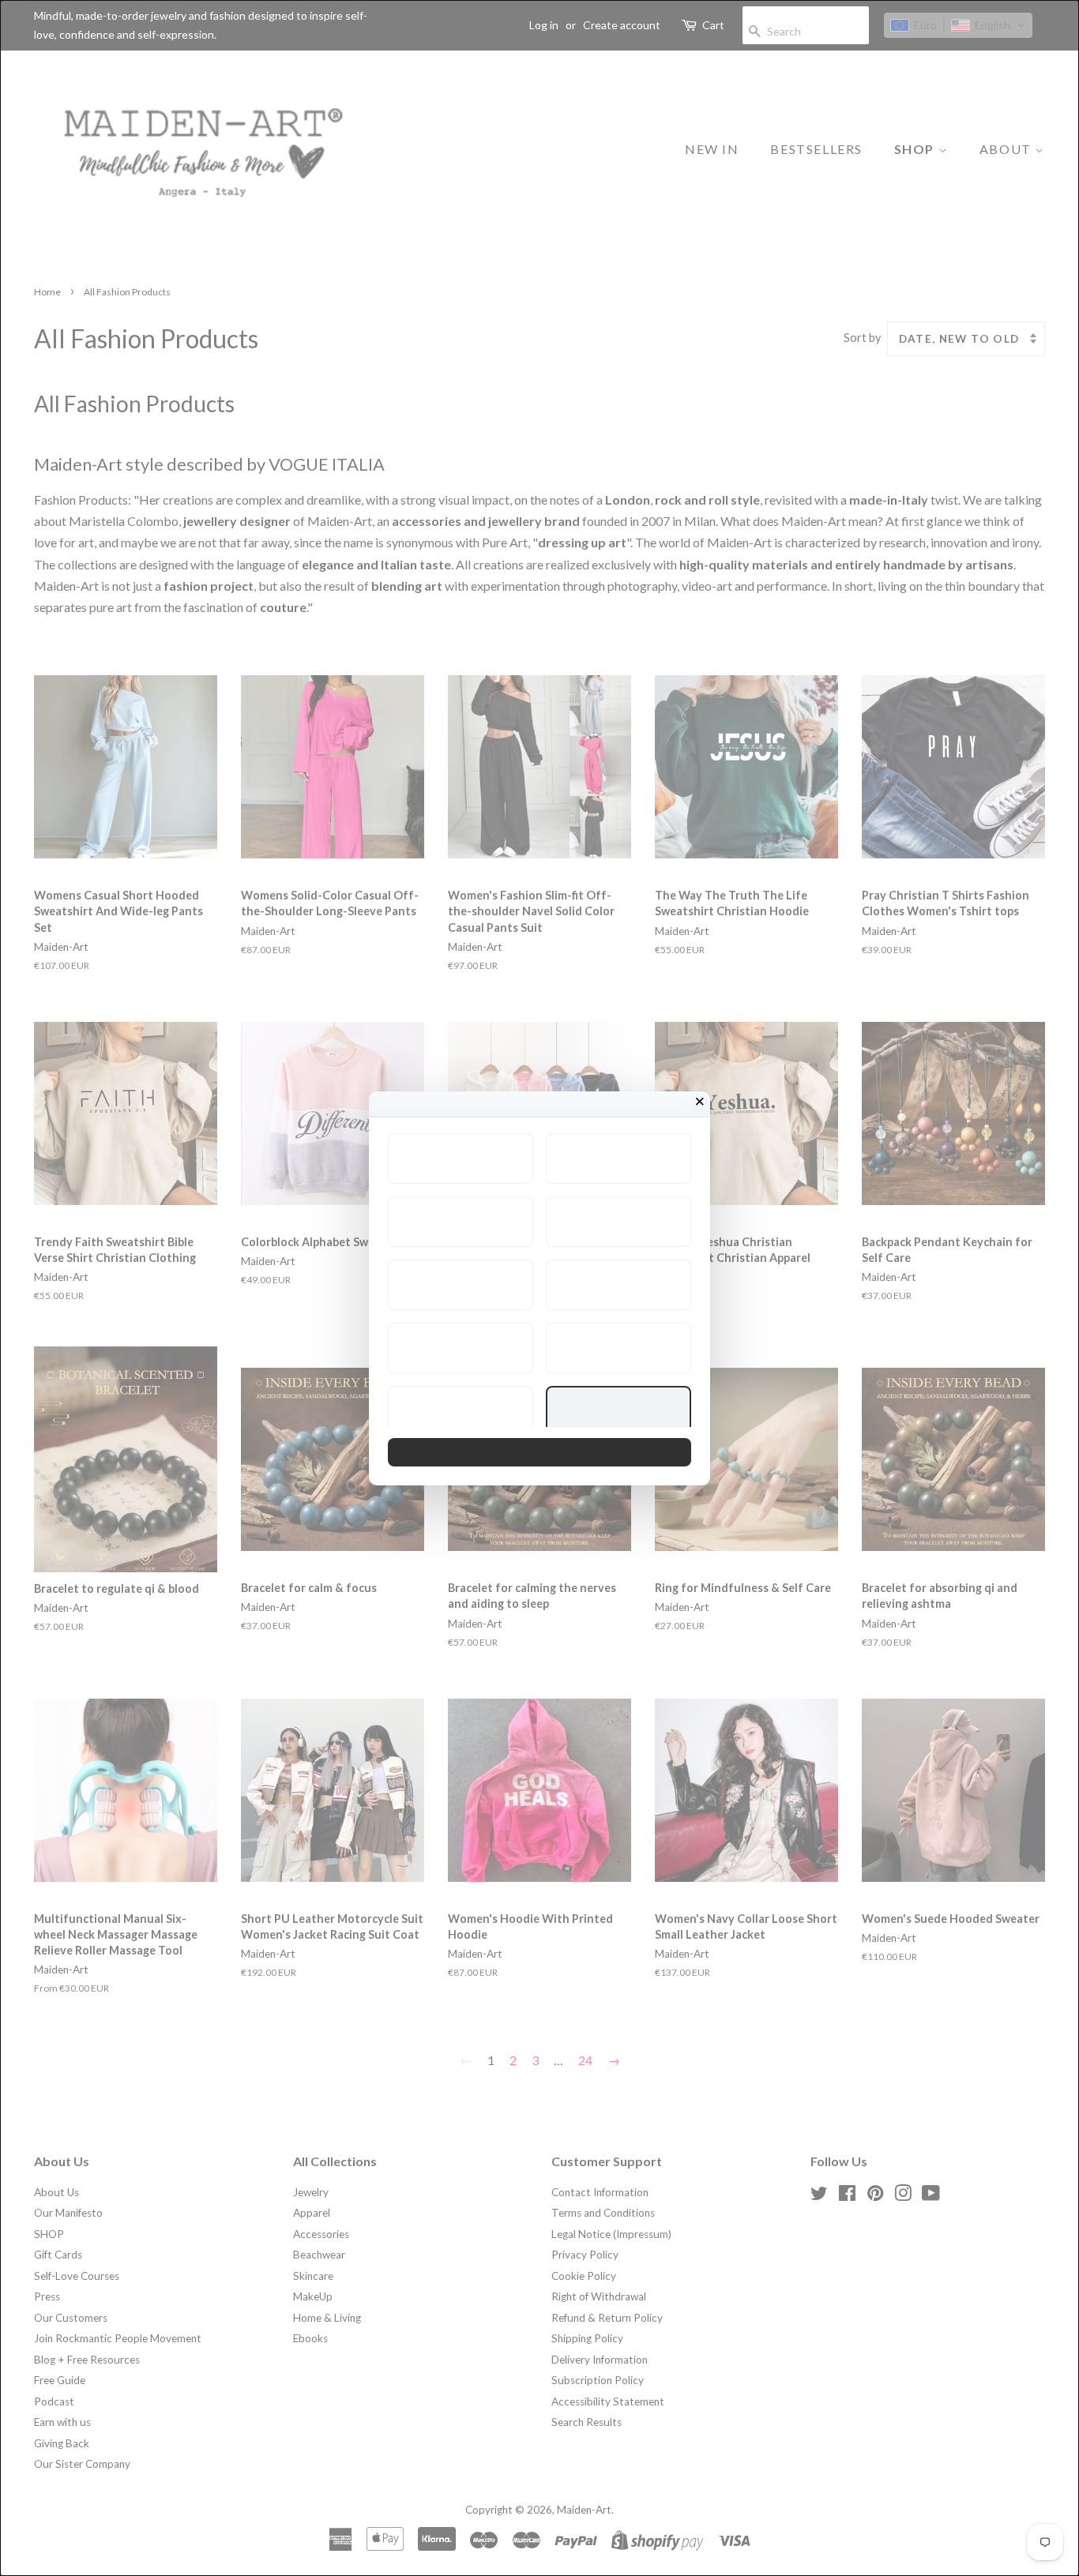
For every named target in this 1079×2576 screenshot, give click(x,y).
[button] (461, 1158)
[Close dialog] (700, 1102)
